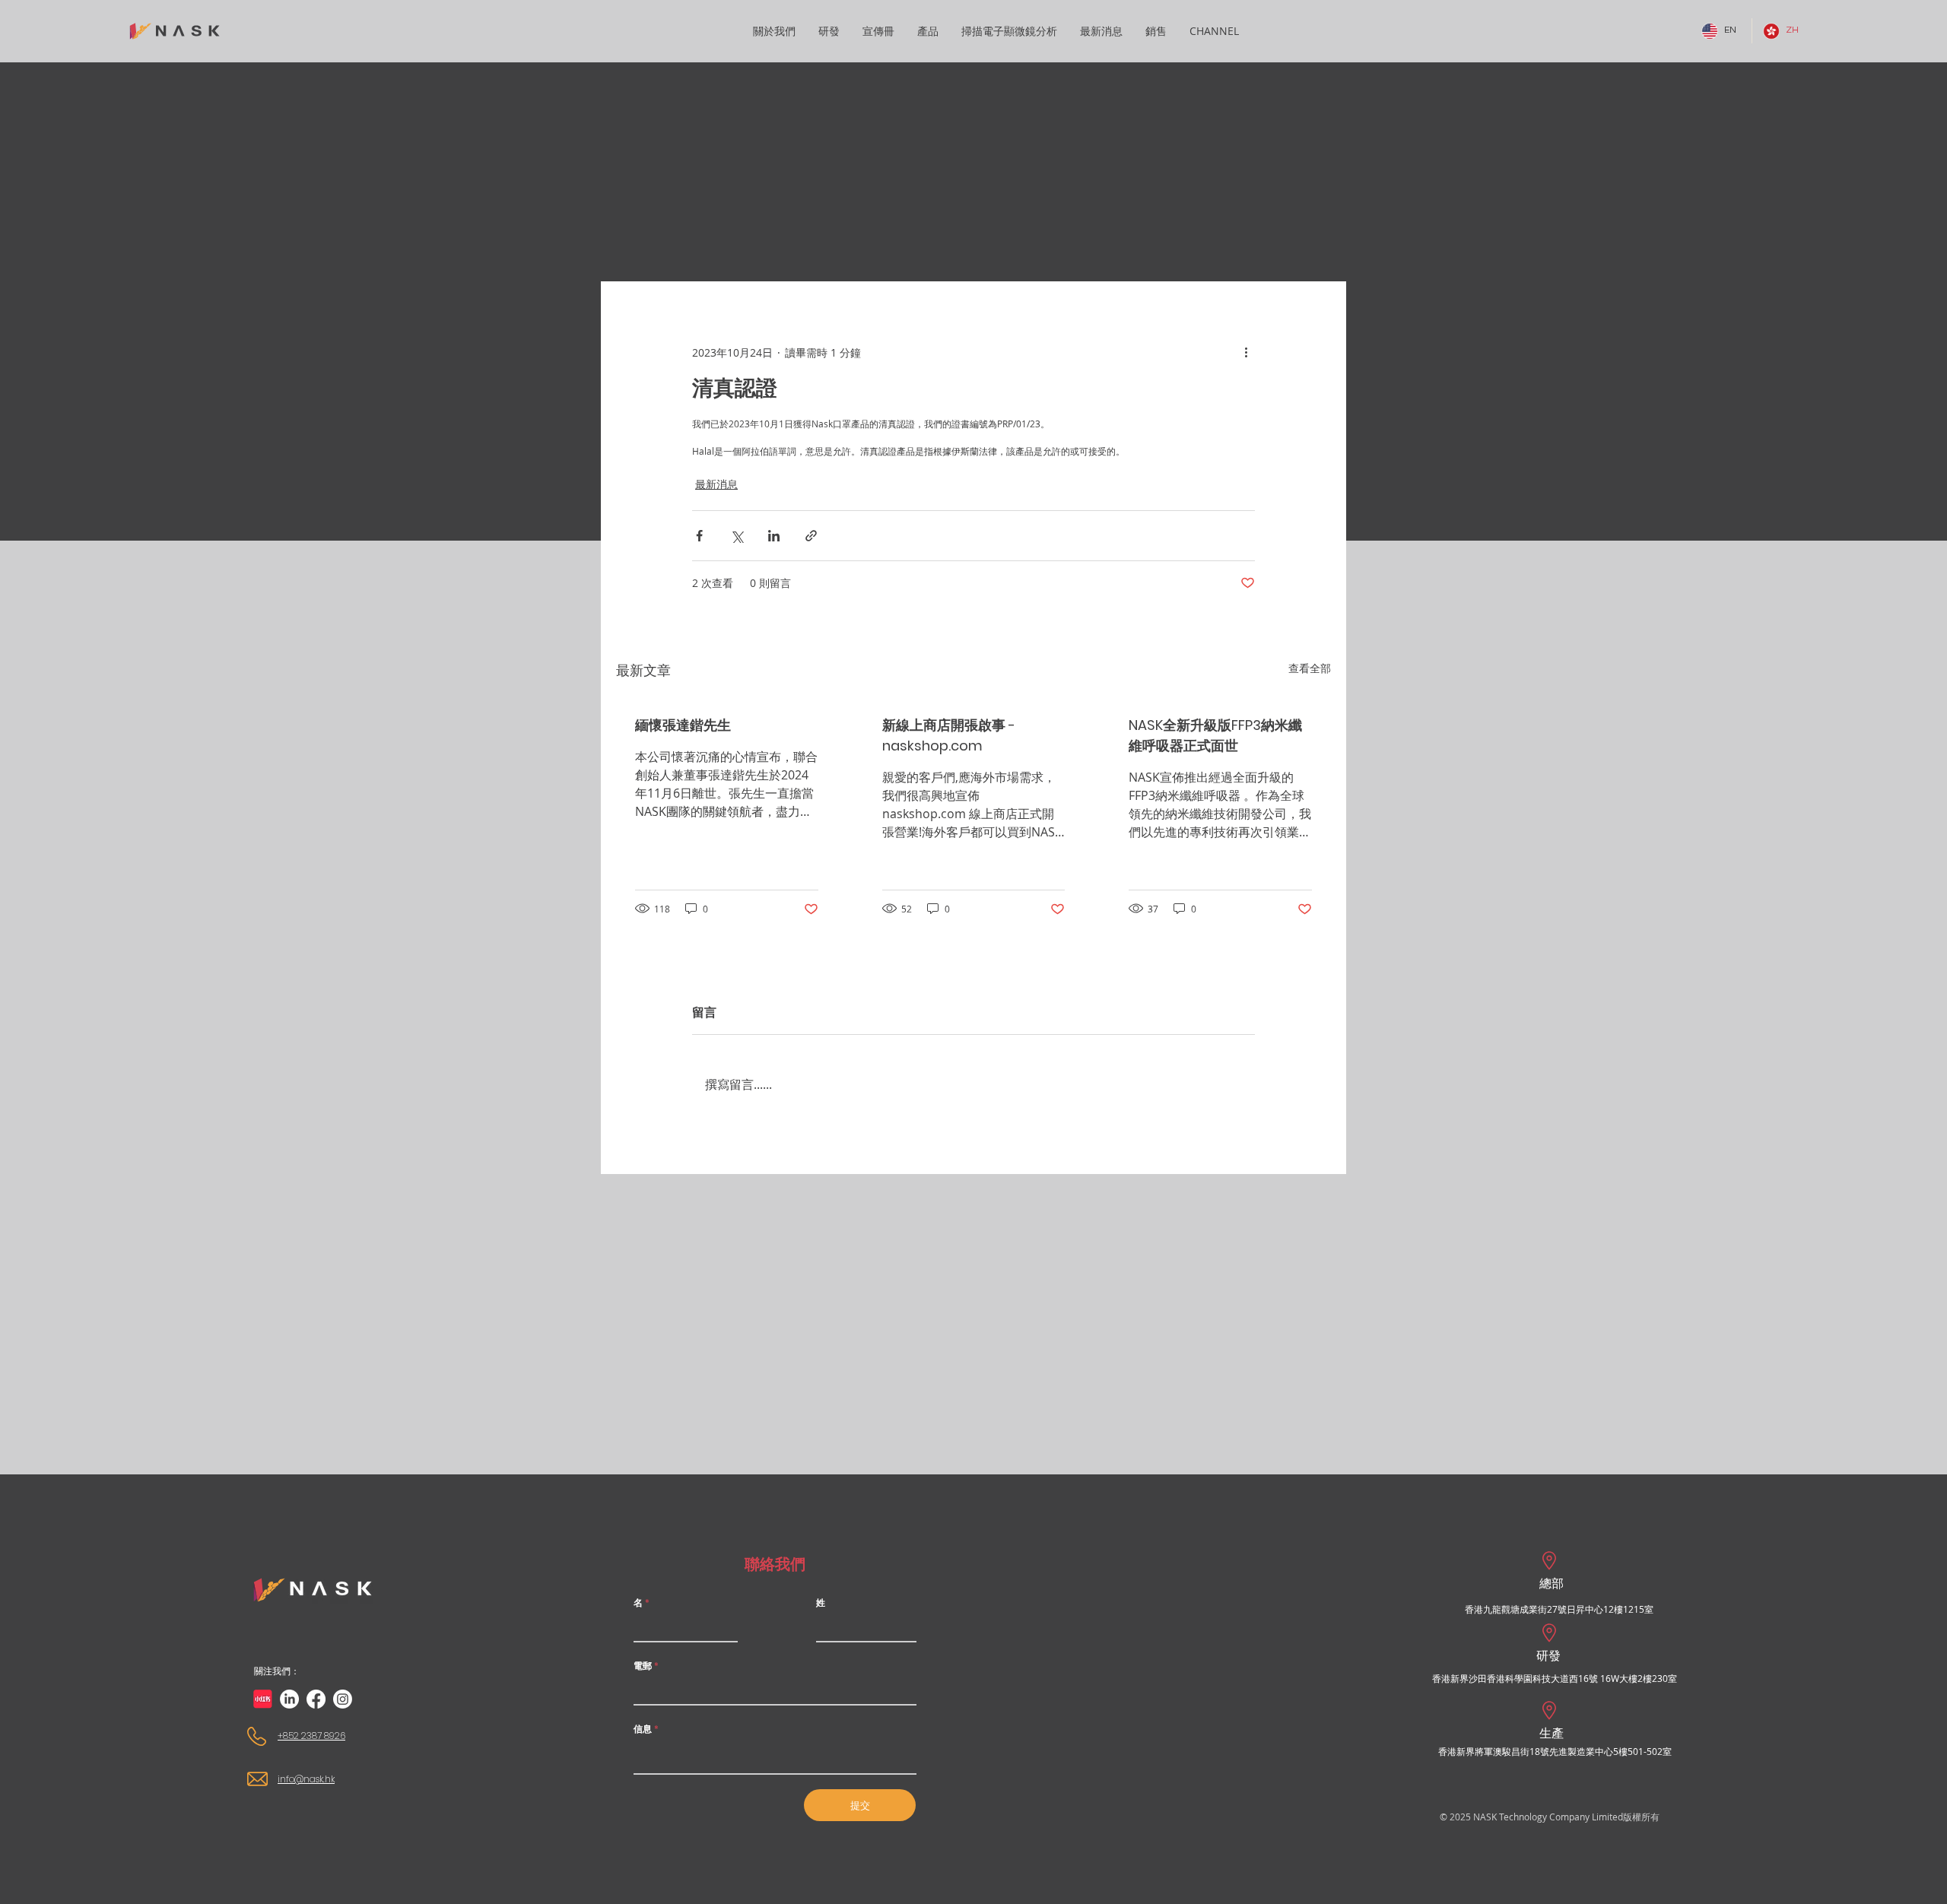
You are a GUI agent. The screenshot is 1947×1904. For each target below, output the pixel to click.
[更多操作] (1246, 352)
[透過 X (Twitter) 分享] (737, 536)
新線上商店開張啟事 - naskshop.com (949, 735)
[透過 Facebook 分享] (699, 536)
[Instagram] (343, 1699)
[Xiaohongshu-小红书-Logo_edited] (263, 1699)
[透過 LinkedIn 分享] (774, 536)
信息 (643, 1729)
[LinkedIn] (289, 1699)
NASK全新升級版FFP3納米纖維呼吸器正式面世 (1215, 735)
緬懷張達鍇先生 (683, 725)
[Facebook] (316, 1699)
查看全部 (1310, 668)
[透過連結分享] (811, 536)
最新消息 (716, 484)
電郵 (643, 1666)
